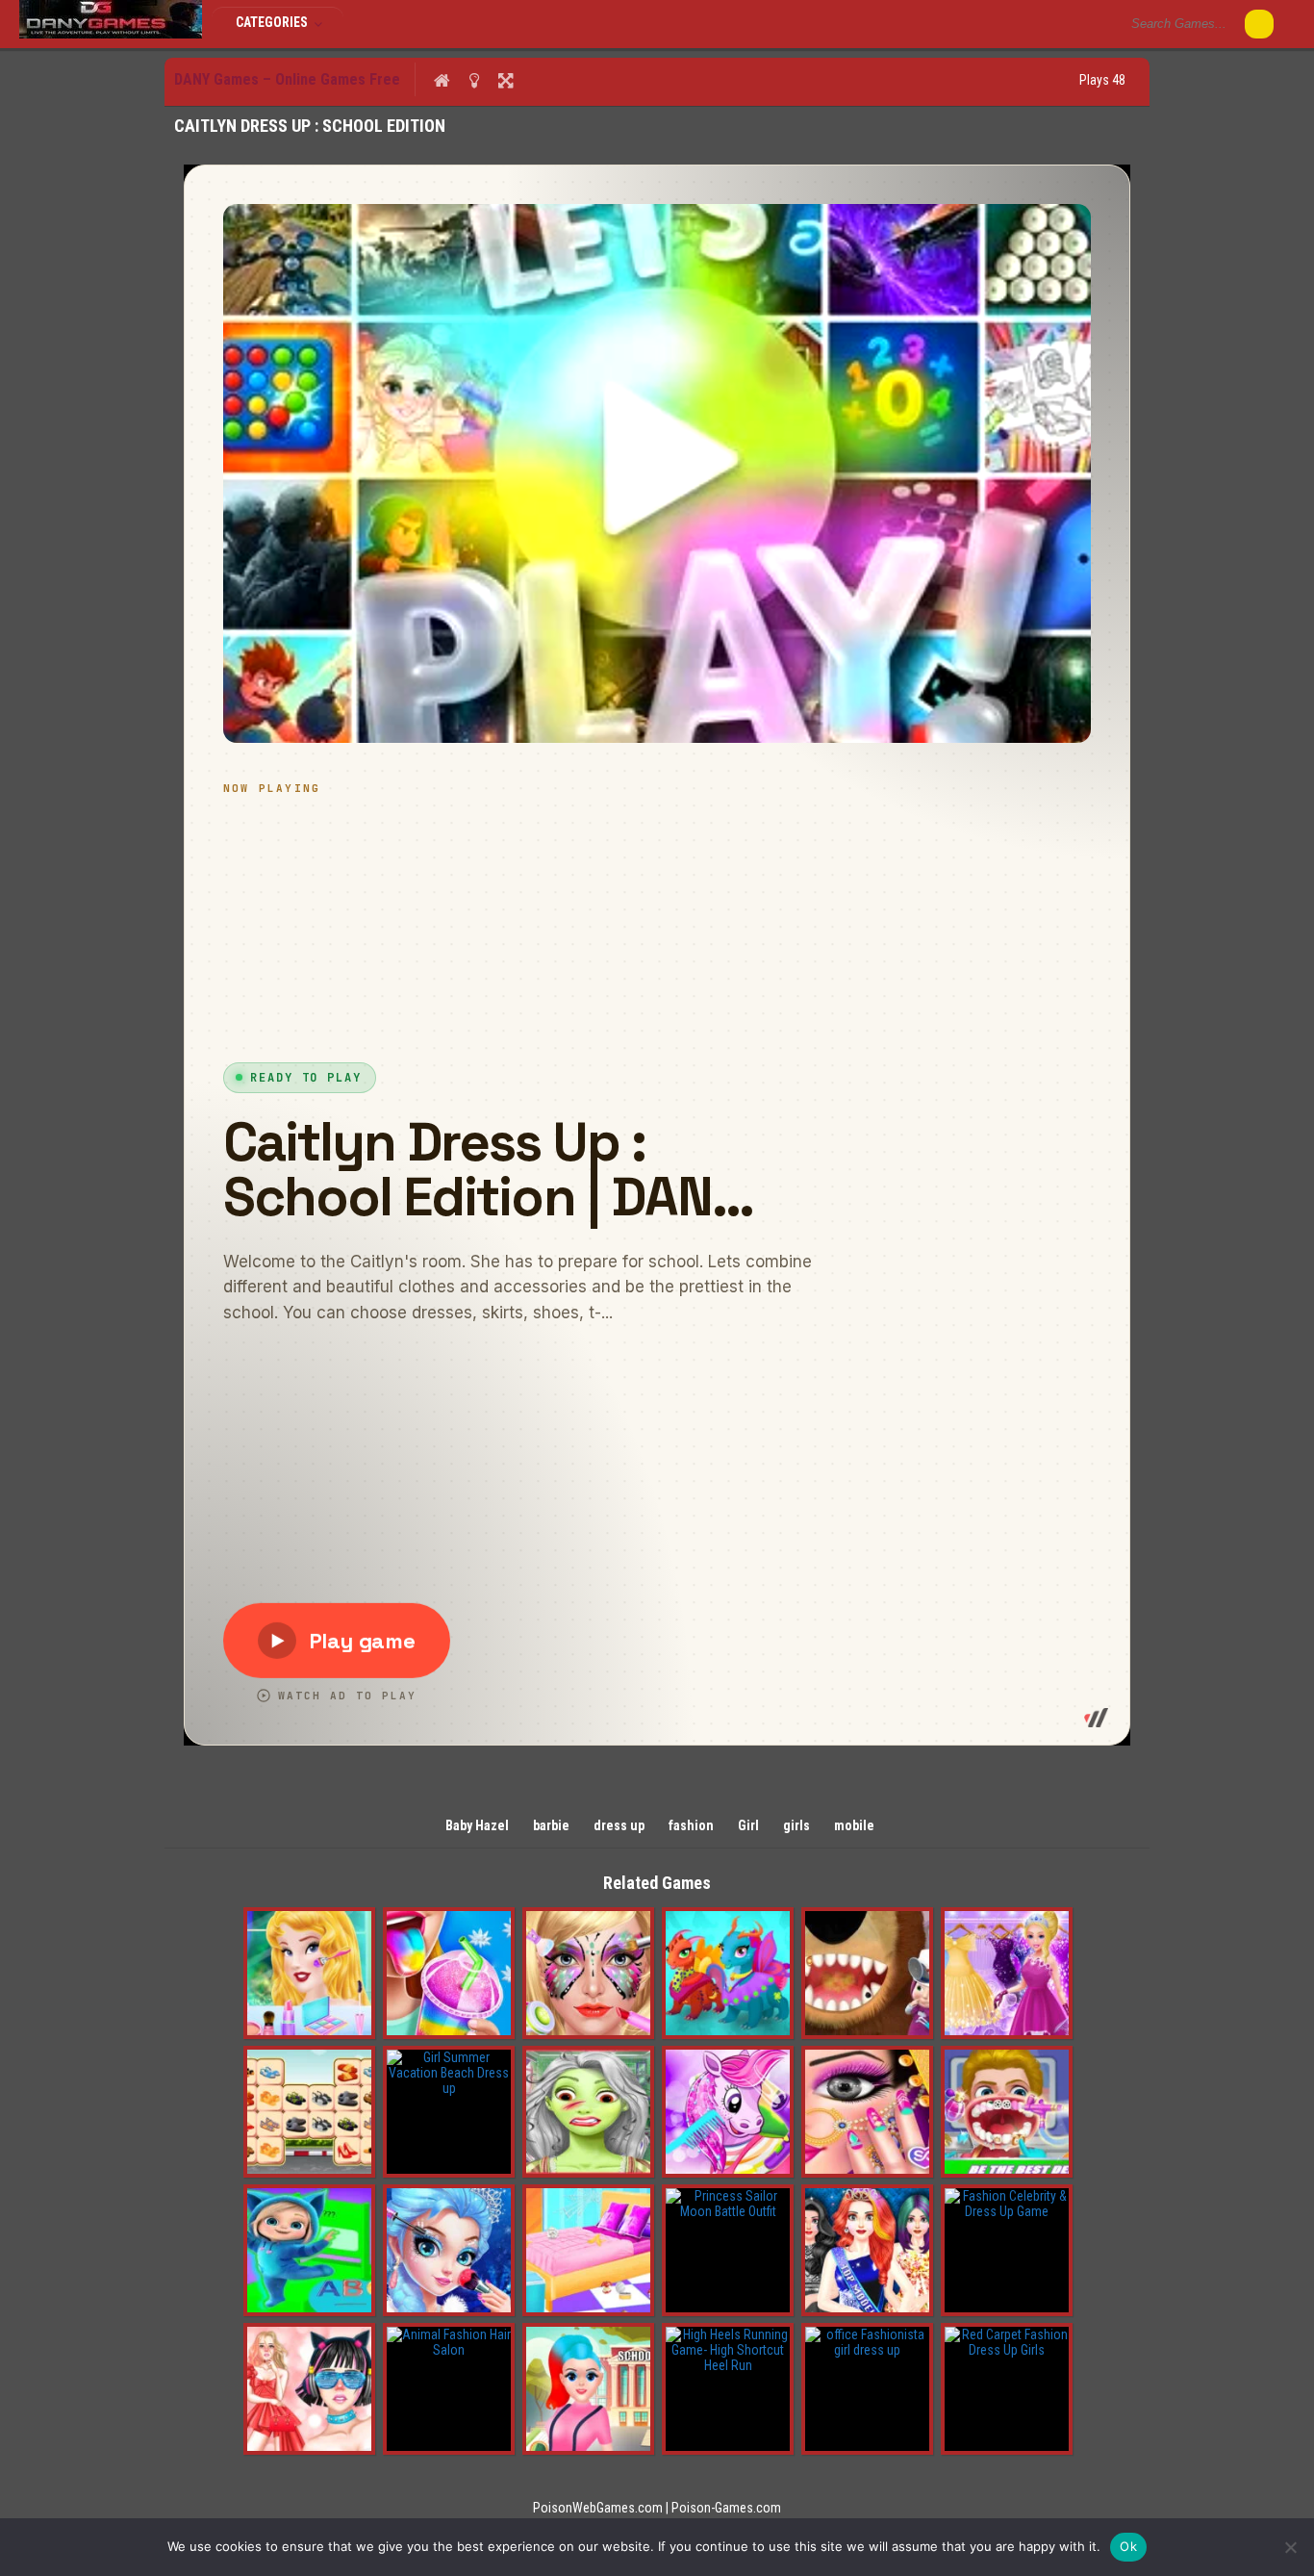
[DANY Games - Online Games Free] (111, 34)
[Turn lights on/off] (474, 80)
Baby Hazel (477, 1825)
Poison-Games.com (726, 2508)
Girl (748, 1825)
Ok (1128, 2546)
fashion (691, 1825)
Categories (273, 22)
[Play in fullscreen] (505, 80)
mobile (854, 1825)
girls (796, 1825)
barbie (551, 1825)
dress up (619, 1825)
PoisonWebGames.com (598, 2508)
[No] (1290, 2547)
